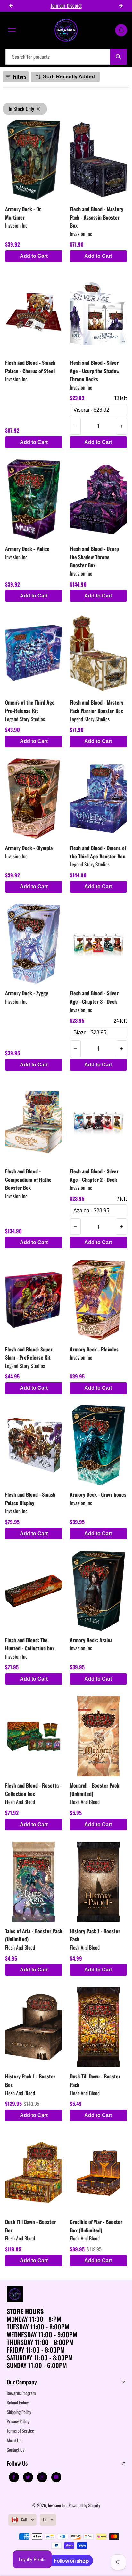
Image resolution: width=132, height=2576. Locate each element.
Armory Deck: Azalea (91, 1640)
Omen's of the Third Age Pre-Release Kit (30, 706)
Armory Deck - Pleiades (94, 1349)
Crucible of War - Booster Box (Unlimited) (96, 2226)
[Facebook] (14, 2477)
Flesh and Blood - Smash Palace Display (30, 1499)
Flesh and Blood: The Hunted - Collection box (30, 1644)
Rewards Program (21, 2393)
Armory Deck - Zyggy (27, 993)
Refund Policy (18, 2402)
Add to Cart (34, 256)
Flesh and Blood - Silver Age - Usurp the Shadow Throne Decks (95, 371)
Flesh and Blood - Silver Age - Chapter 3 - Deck (94, 997)
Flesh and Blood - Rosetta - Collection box (33, 1790)
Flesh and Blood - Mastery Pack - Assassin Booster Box (97, 217)
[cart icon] (121, 30)
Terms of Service (20, 2431)
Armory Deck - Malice (27, 549)
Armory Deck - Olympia (29, 848)
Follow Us (17, 2464)
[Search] (118, 57)
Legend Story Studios (25, 719)
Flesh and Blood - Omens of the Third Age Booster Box (98, 852)
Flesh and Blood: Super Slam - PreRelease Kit (29, 1353)
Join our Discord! (66, 5)
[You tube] (56, 2477)
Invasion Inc (16, 225)
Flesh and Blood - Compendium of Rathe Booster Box (28, 1179)
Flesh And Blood (20, 1802)
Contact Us (16, 2450)
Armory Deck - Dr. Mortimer (23, 213)
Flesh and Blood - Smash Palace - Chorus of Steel (30, 367)
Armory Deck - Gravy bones (98, 1494)
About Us (14, 2440)
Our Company (22, 2382)
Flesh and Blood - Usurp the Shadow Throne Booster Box (94, 557)
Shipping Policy (19, 2412)
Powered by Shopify (84, 2505)
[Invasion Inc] (66, 30)
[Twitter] (28, 2477)
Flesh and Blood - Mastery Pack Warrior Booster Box (97, 706)
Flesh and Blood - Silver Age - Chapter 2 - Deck (94, 1175)
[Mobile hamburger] (12, 30)
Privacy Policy (18, 2421)
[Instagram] (42, 2477)
